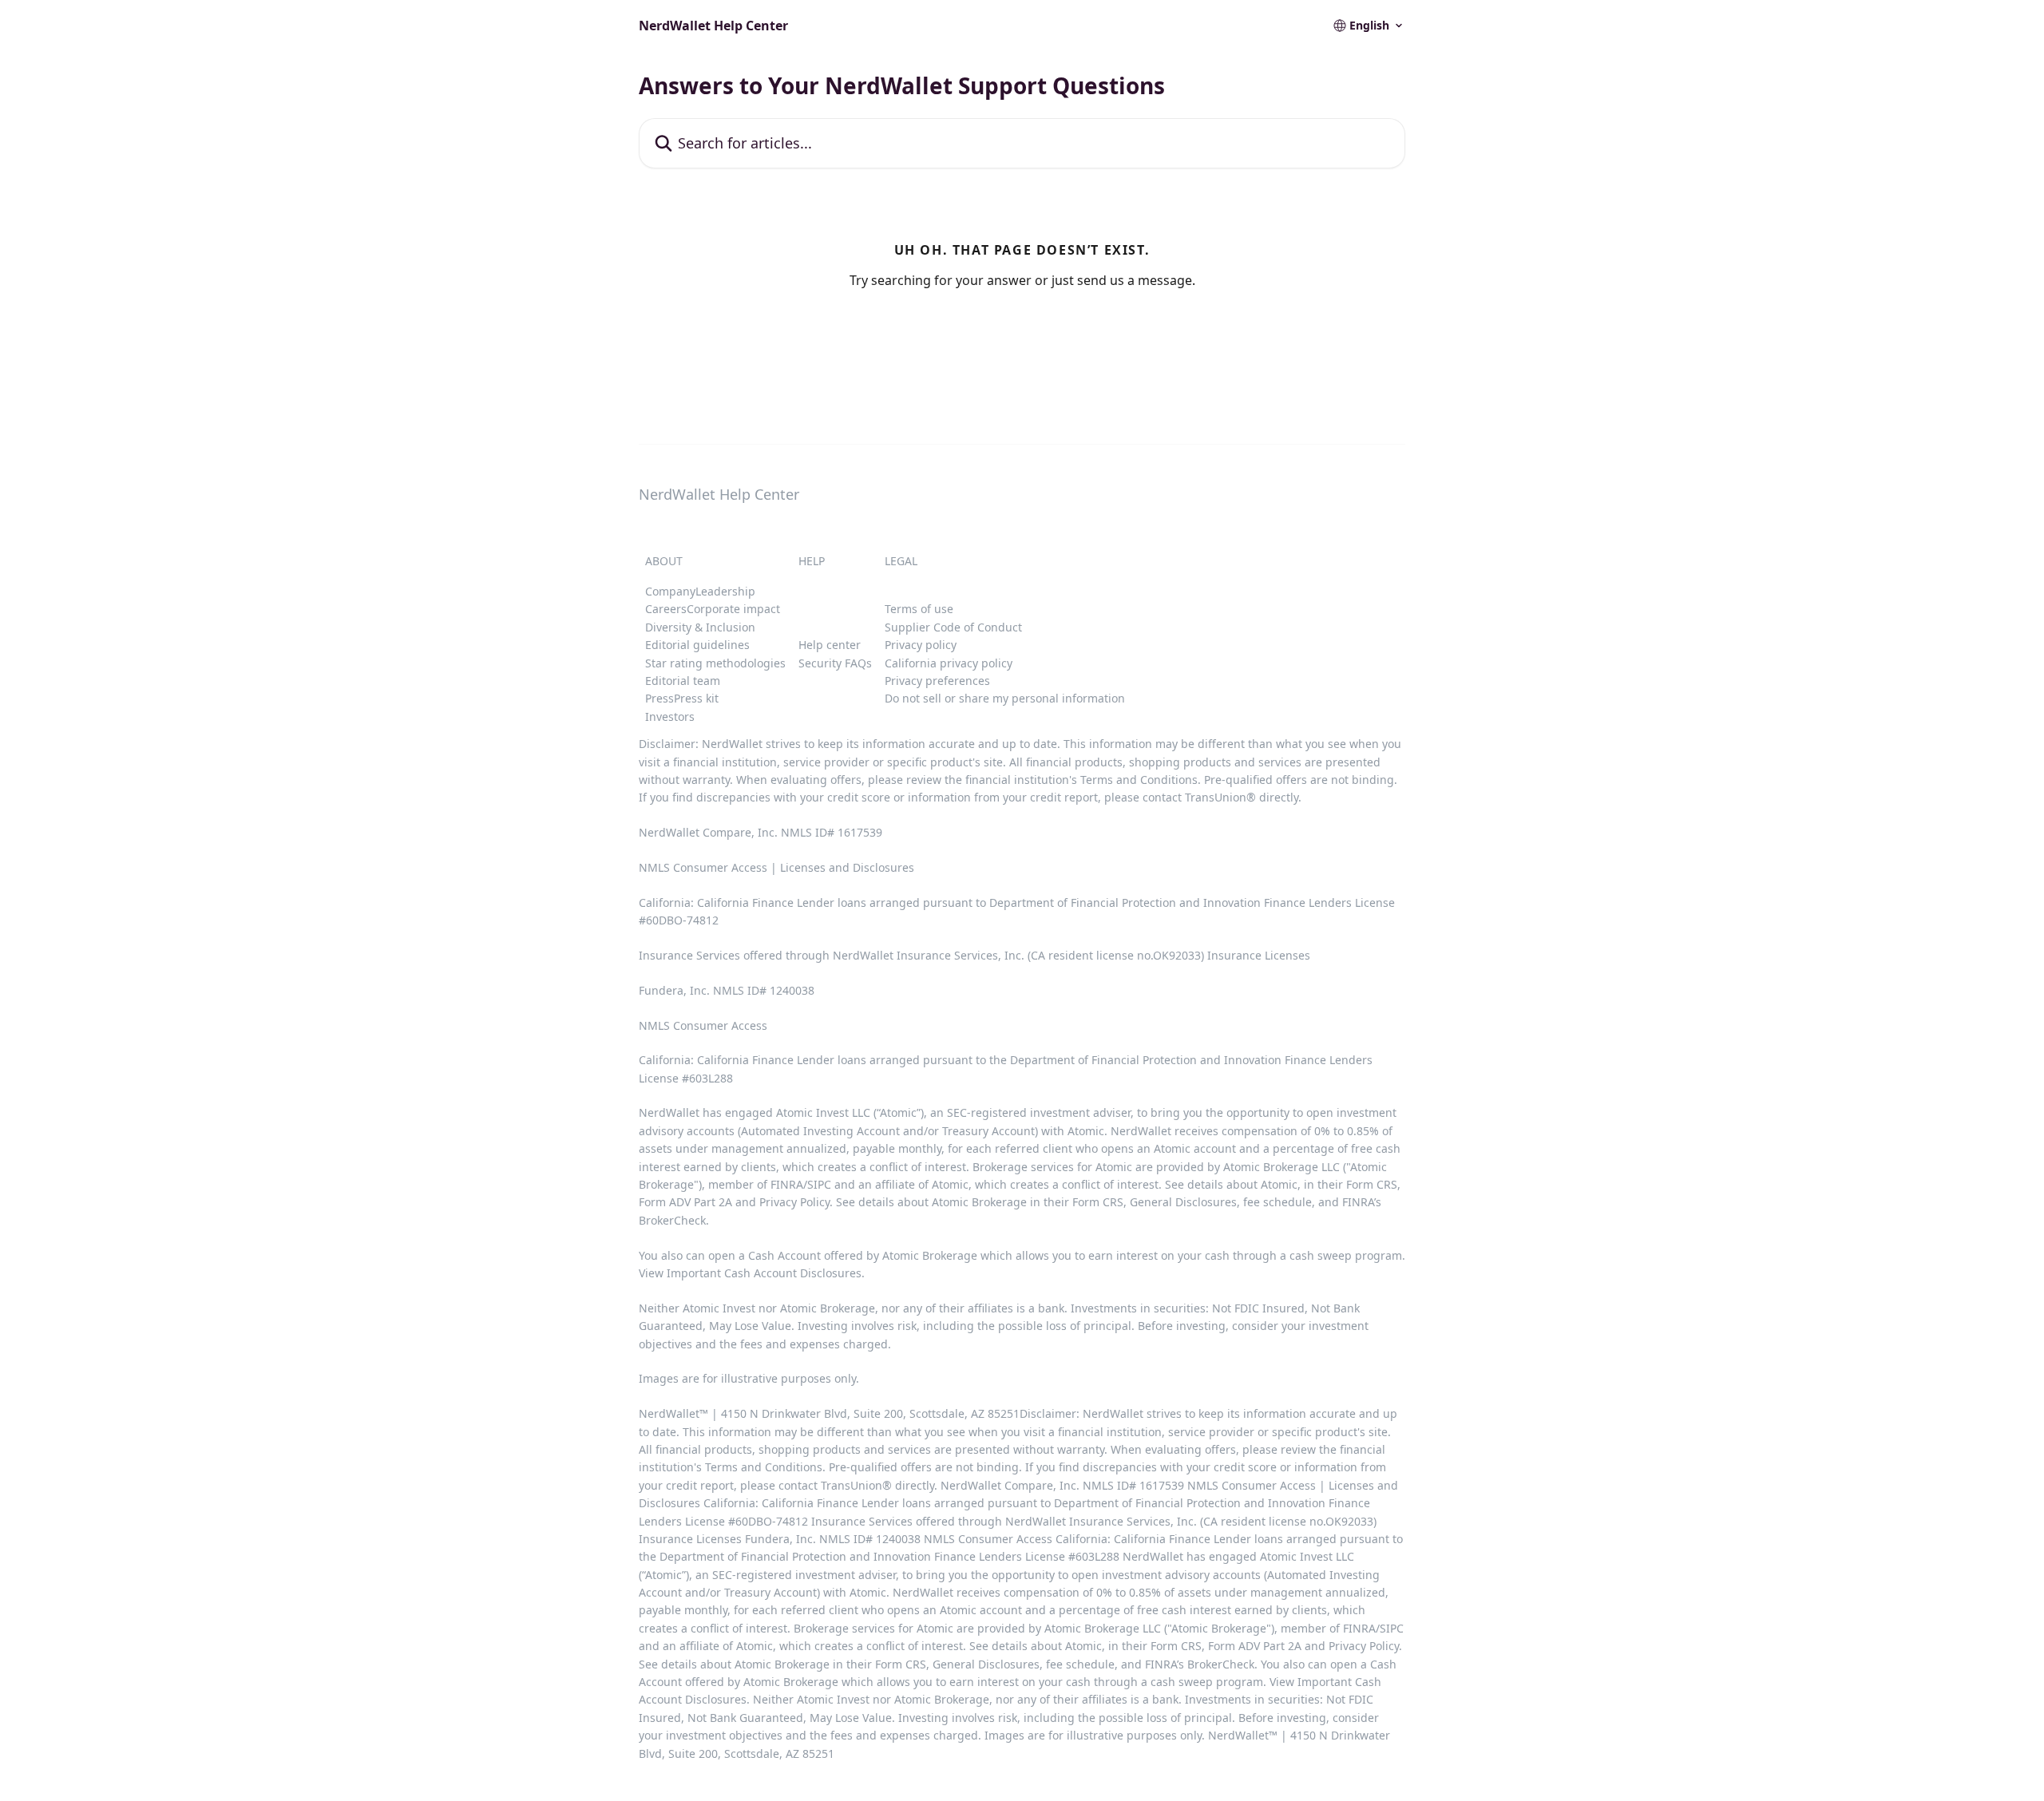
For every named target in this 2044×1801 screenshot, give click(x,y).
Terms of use (919, 609)
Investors (670, 716)
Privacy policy (921, 645)
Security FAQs (835, 663)
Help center (830, 645)
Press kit (696, 698)
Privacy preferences (937, 681)
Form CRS (1098, 1202)
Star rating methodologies (715, 663)
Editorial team (683, 681)
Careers (666, 609)
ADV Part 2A (702, 1202)
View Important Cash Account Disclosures (750, 1273)
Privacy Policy (794, 1202)
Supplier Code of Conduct (953, 627)
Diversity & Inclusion (700, 627)
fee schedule (1277, 1202)
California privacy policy (949, 663)
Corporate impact (733, 609)
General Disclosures (1183, 1202)
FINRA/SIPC (801, 1184)
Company (670, 591)
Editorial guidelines (697, 645)
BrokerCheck (672, 1220)
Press (660, 698)
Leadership (725, 591)
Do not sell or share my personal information (1005, 698)
